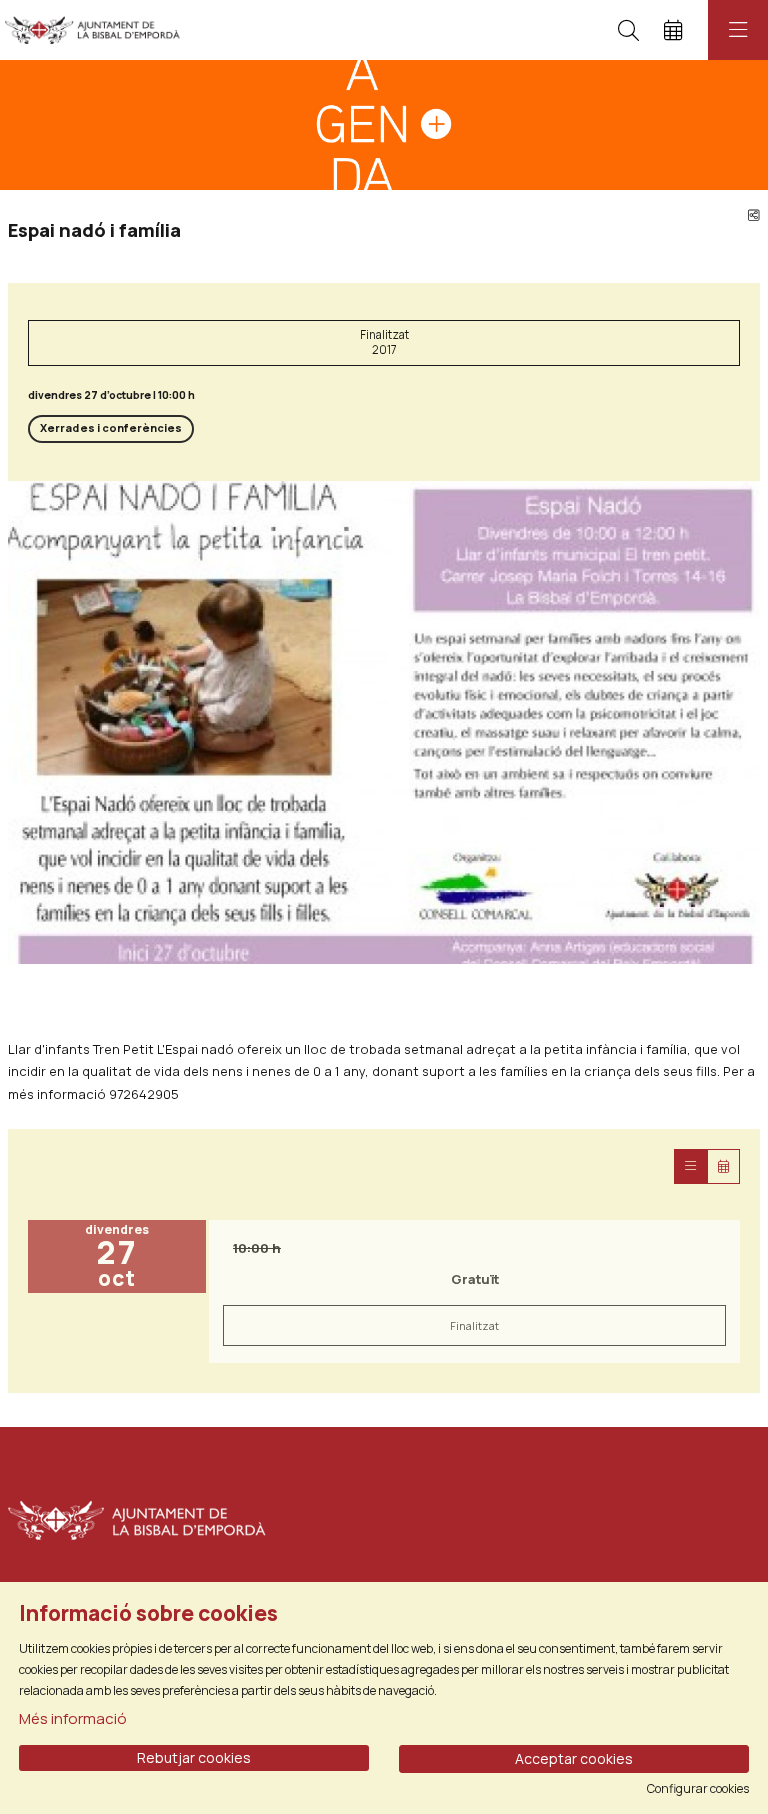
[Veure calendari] (723, 1166)
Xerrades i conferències (111, 428)
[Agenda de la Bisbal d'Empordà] (87, 30)
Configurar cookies (698, 1789)
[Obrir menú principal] (738, 30)
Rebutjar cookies (194, 1757)
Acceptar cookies (574, 1758)
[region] (384, 723)
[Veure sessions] (690, 1166)
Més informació (73, 1718)
